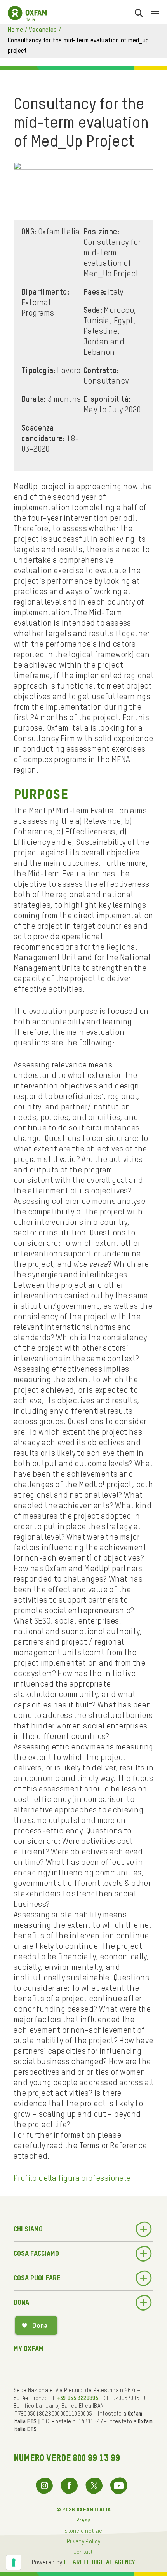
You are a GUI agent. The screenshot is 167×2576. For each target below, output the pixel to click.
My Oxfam (29, 2349)
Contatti (84, 2552)
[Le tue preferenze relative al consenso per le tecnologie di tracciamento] (14, 2562)
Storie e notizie (83, 2531)
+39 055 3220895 (78, 2398)
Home (16, 30)
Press (83, 2521)
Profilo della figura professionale (72, 2179)
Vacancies (43, 30)
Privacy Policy (84, 2542)
